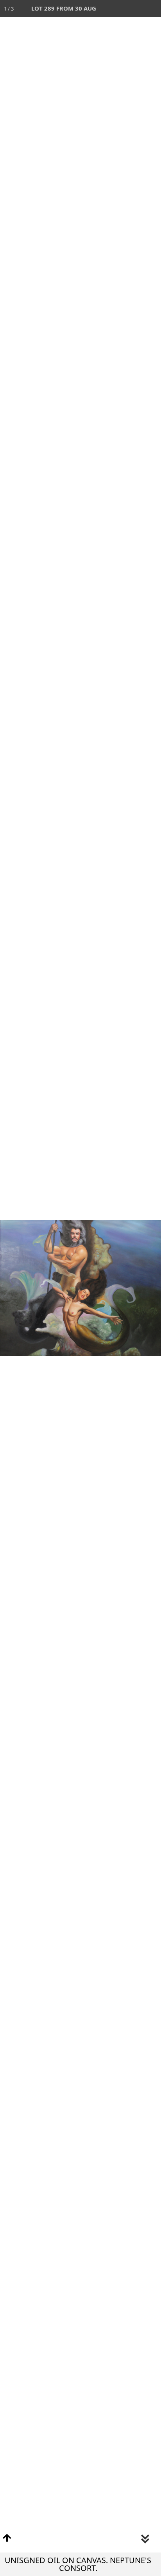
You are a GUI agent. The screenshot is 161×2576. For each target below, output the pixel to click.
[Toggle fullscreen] (118, 9)
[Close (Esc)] (152, 9)
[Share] (135, 9)
